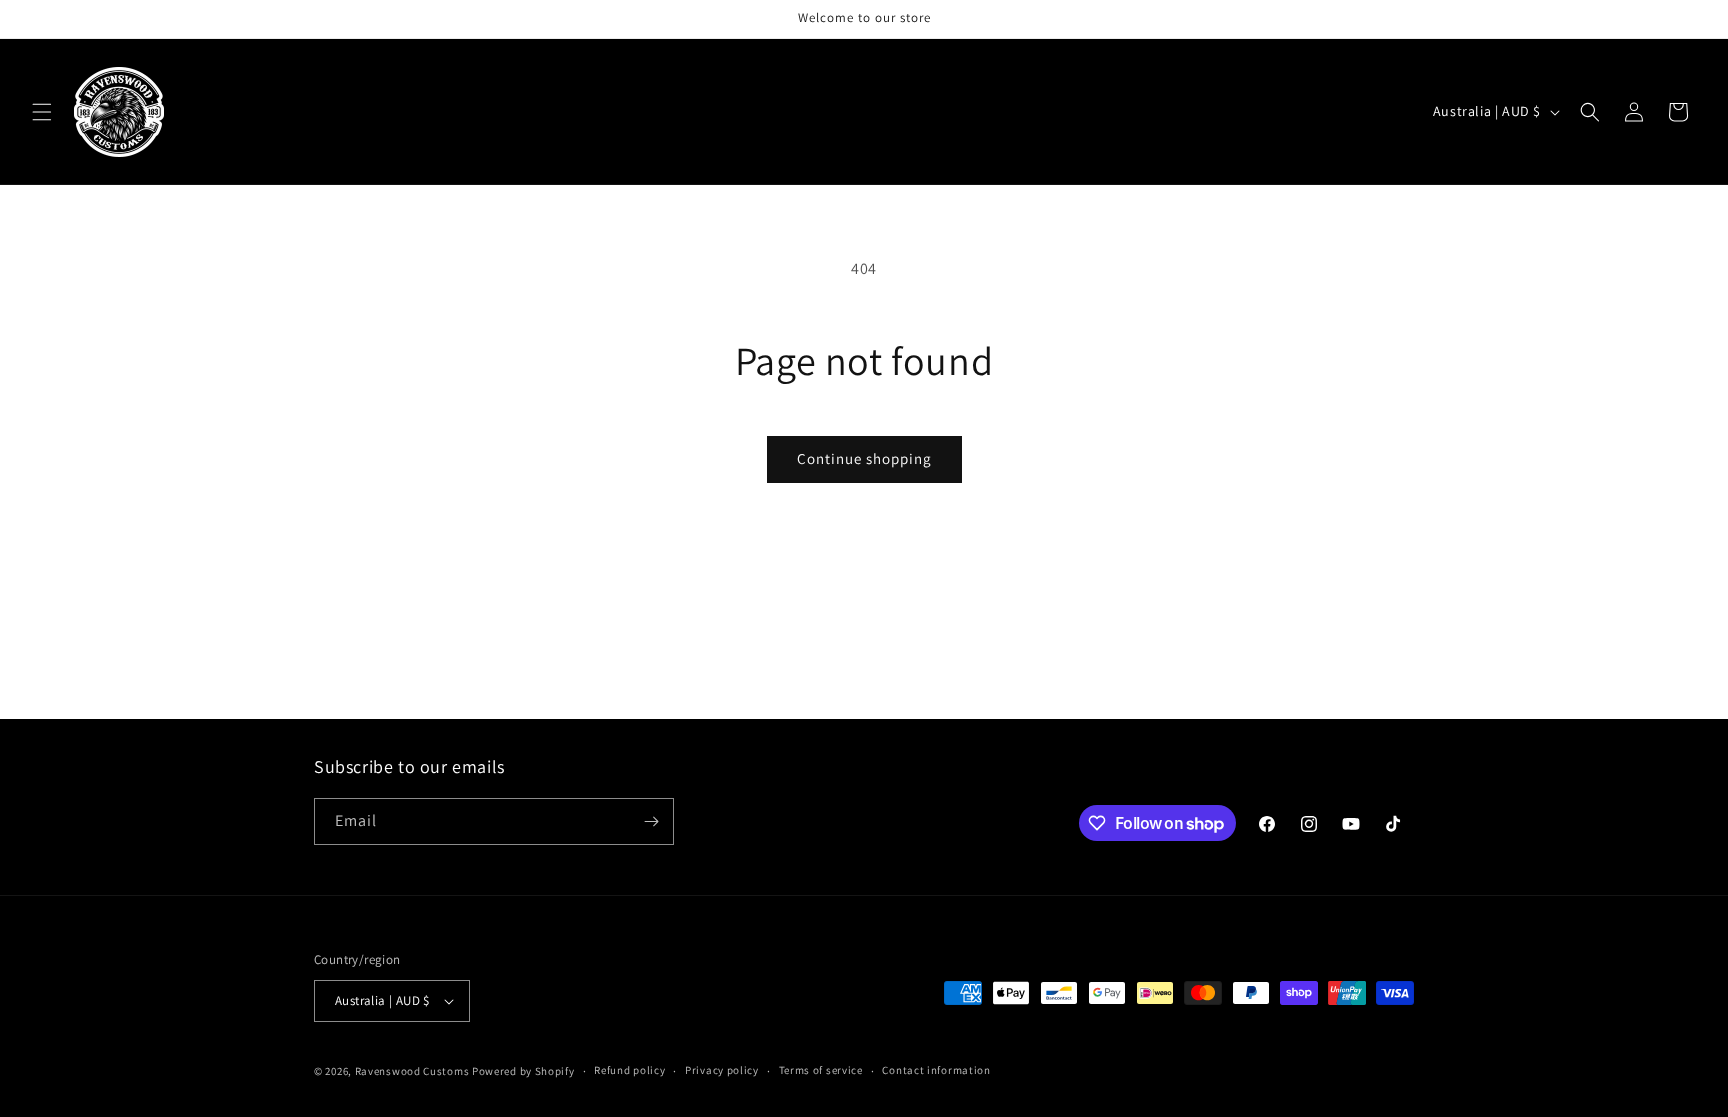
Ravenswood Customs (412, 1071)
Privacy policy (722, 1070)
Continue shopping (864, 458)
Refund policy (629, 1070)
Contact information (936, 1070)
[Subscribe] (651, 821)
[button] (42, 112)
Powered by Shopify (523, 1071)
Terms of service (821, 1070)
